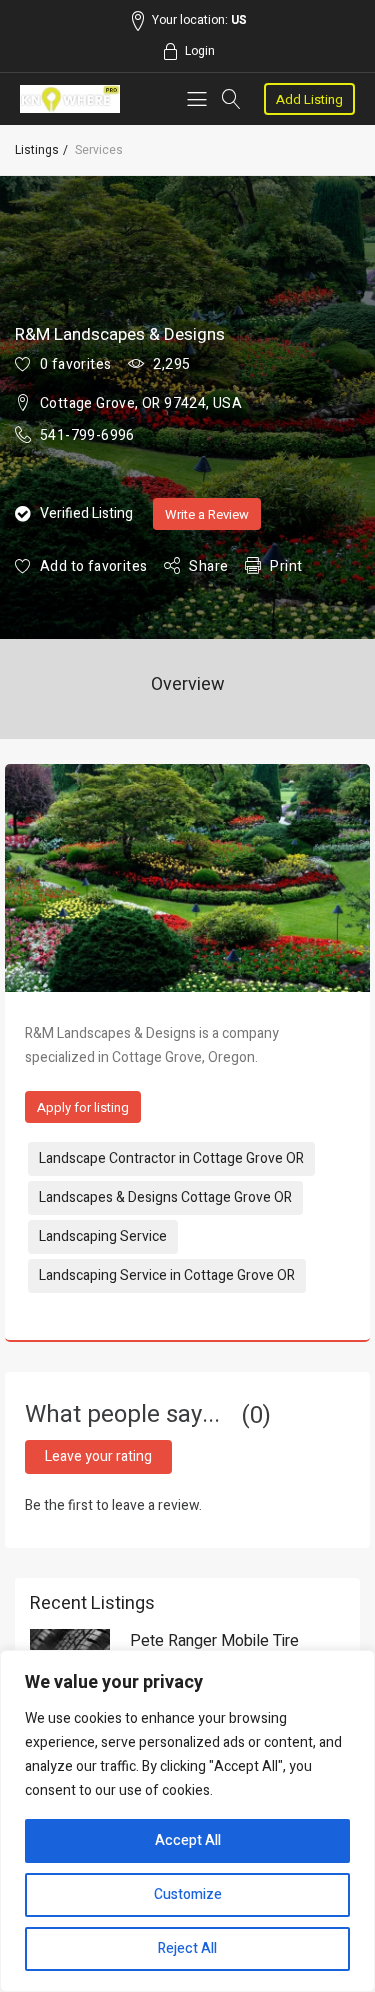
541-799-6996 (87, 435)
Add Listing (309, 99)
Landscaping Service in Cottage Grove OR (167, 1275)
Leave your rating (98, 1456)
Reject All (187, 1948)
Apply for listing (83, 1107)
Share (208, 566)
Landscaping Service (103, 1236)
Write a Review (207, 514)
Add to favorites (93, 566)
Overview (188, 684)
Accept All (188, 1840)
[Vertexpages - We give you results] (70, 99)
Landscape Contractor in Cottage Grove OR (171, 1158)
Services (99, 150)
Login (200, 51)
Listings (37, 150)
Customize (188, 1894)
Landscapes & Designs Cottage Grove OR (165, 1197)
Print (286, 566)
